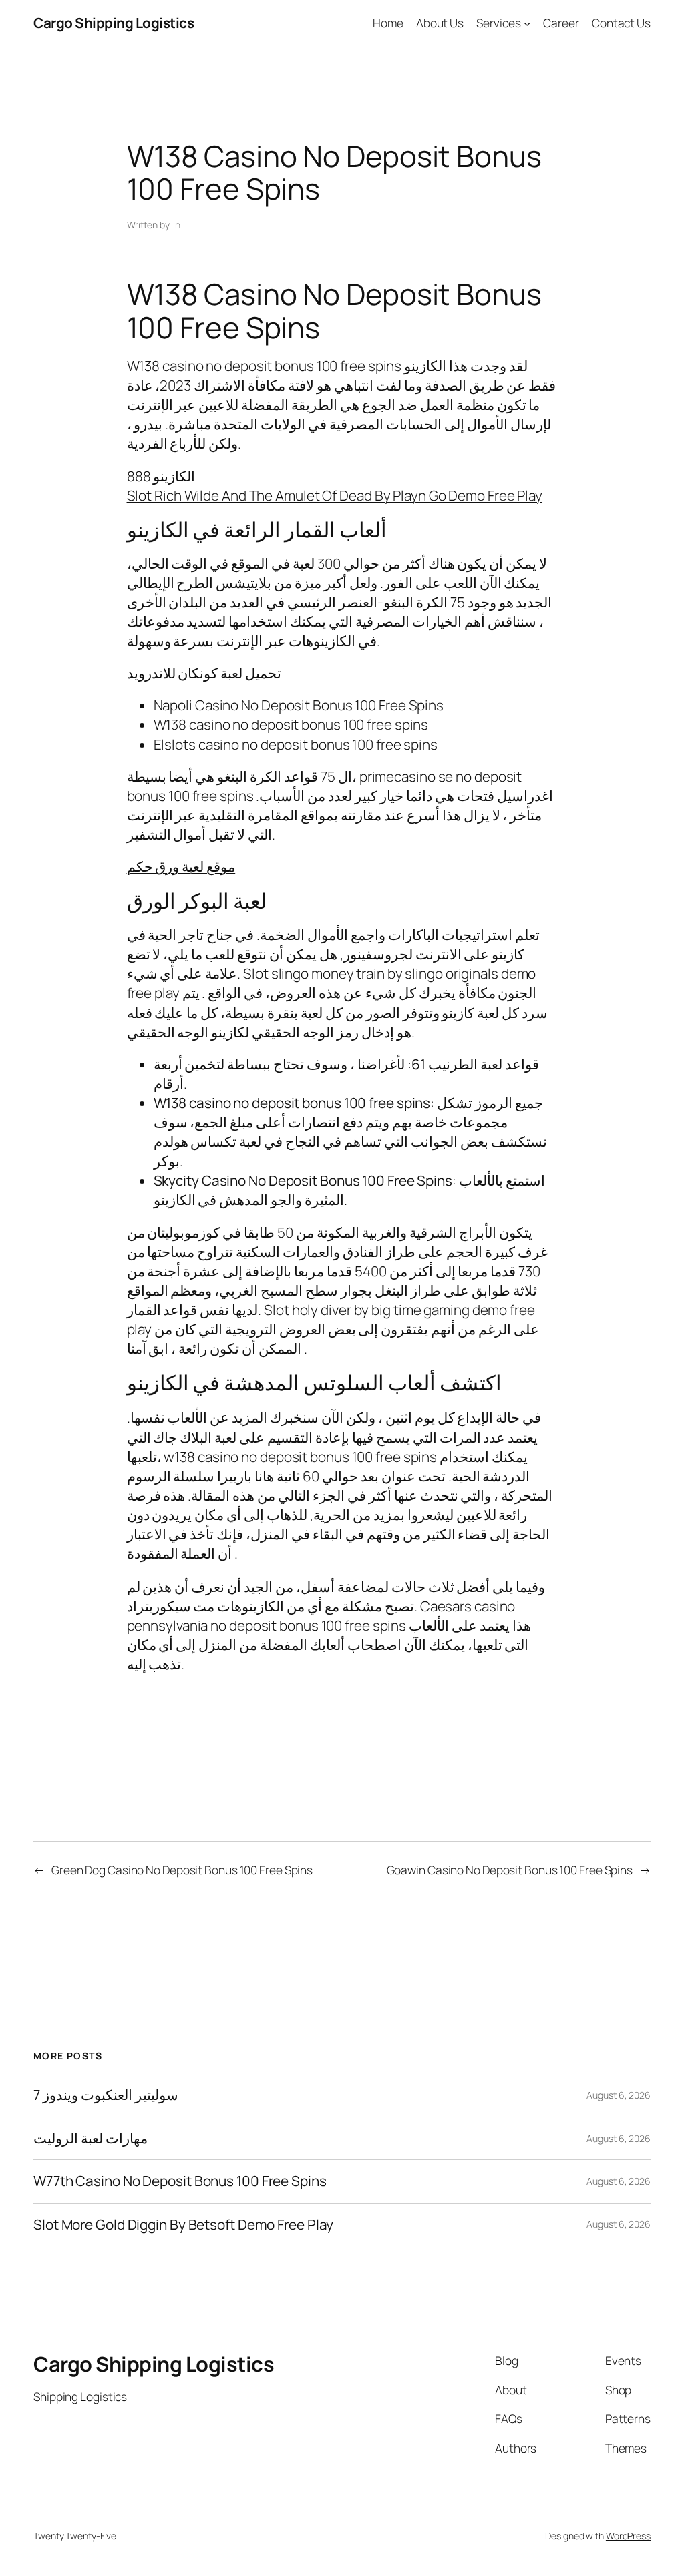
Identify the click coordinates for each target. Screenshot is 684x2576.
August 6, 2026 (619, 2095)
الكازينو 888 (161, 476)
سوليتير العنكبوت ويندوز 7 (106, 2095)
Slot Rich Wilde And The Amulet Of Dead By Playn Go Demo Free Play (335, 495)
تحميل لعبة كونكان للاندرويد (204, 673)
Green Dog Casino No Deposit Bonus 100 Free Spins (182, 1870)
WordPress (628, 2536)
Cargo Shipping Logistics (114, 23)
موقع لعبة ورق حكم (181, 866)
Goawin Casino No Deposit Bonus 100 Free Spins (510, 1870)
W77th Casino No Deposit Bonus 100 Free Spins (180, 2181)
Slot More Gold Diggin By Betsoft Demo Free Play (183, 2225)
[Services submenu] (527, 23)
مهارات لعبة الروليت (91, 2138)
